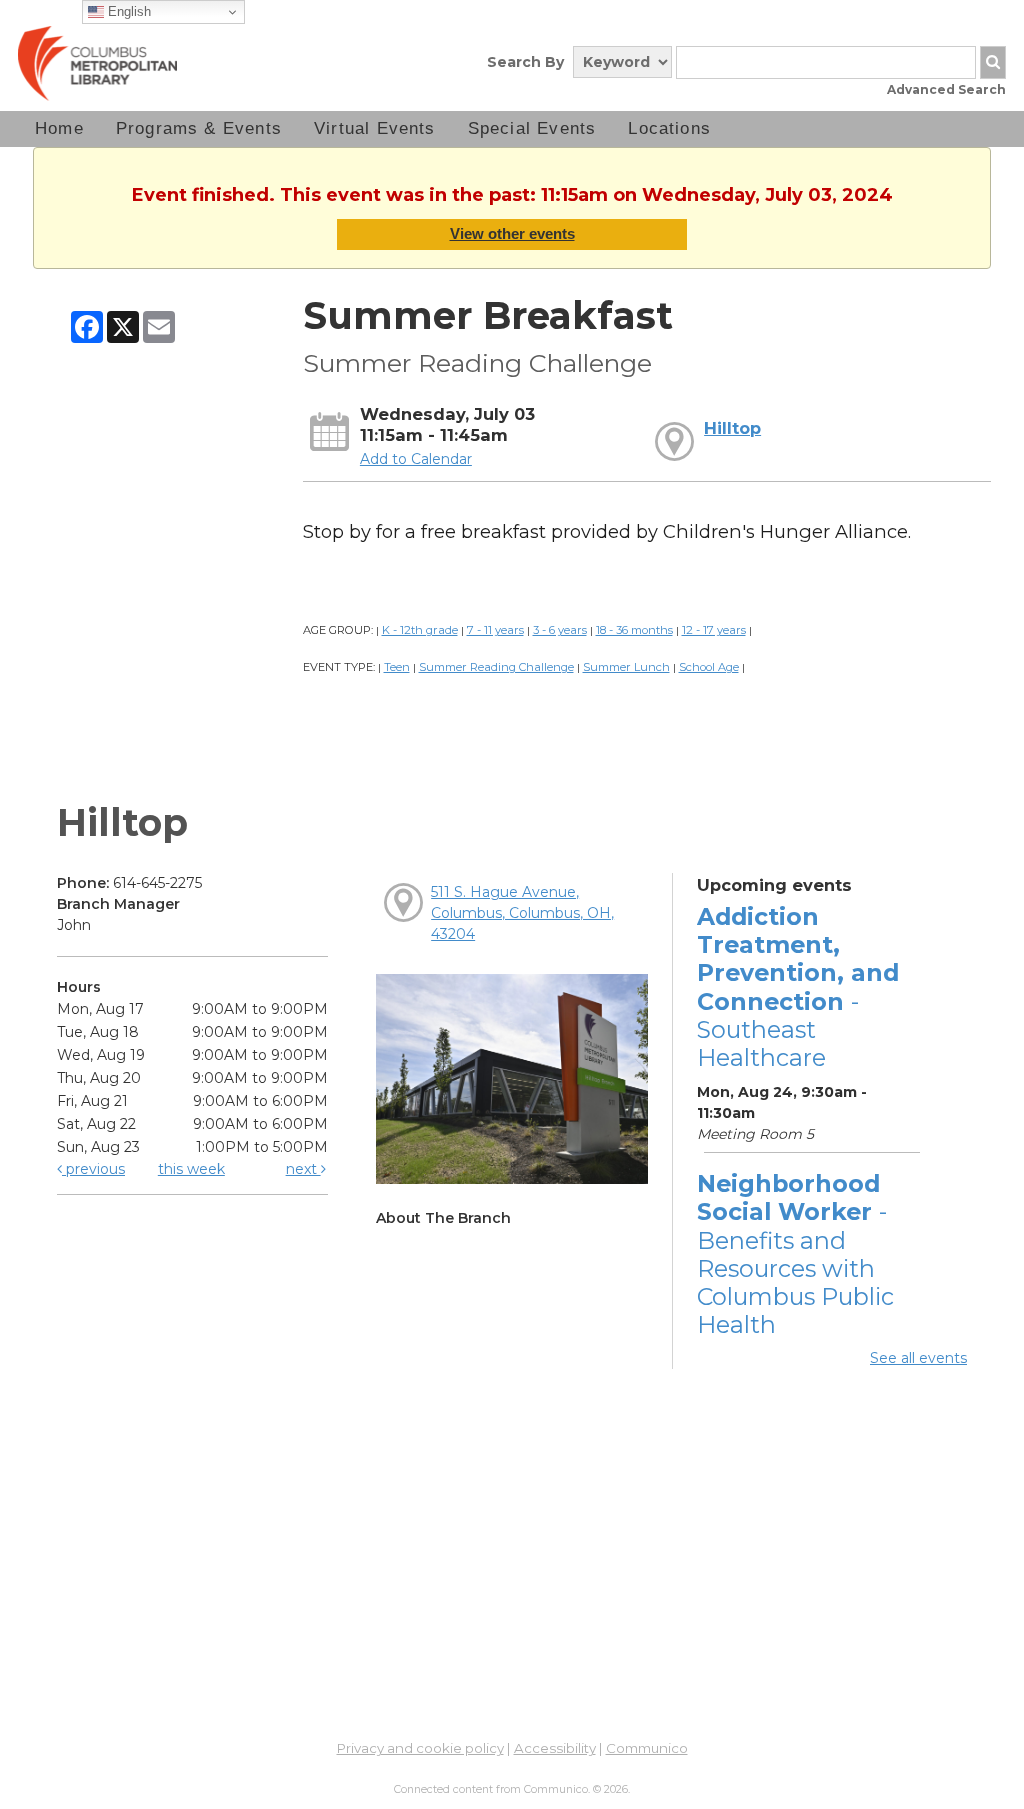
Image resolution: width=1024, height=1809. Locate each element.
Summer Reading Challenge (496, 667)
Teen (397, 667)
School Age (709, 667)
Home (59, 128)
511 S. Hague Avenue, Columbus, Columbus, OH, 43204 (522, 913)
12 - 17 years (714, 630)
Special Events (532, 128)
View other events (512, 233)
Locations (669, 128)
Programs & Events (199, 128)
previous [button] (93, 1169)
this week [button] (191, 1169)
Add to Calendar (416, 459)
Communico (647, 1748)
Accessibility (555, 1748)
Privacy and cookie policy (420, 1748)
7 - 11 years (495, 630)
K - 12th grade (420, 630)
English (127, 11)
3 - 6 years (560, 630)
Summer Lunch (626, 667)
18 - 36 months (634, 630)
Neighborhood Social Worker (795, 1254)
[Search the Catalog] (993, 62)
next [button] (303, 1169)
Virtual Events (375, 128)
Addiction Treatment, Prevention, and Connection (798, 987)
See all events (918, 1358)
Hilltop (732, 428)
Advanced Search (946, 89)
